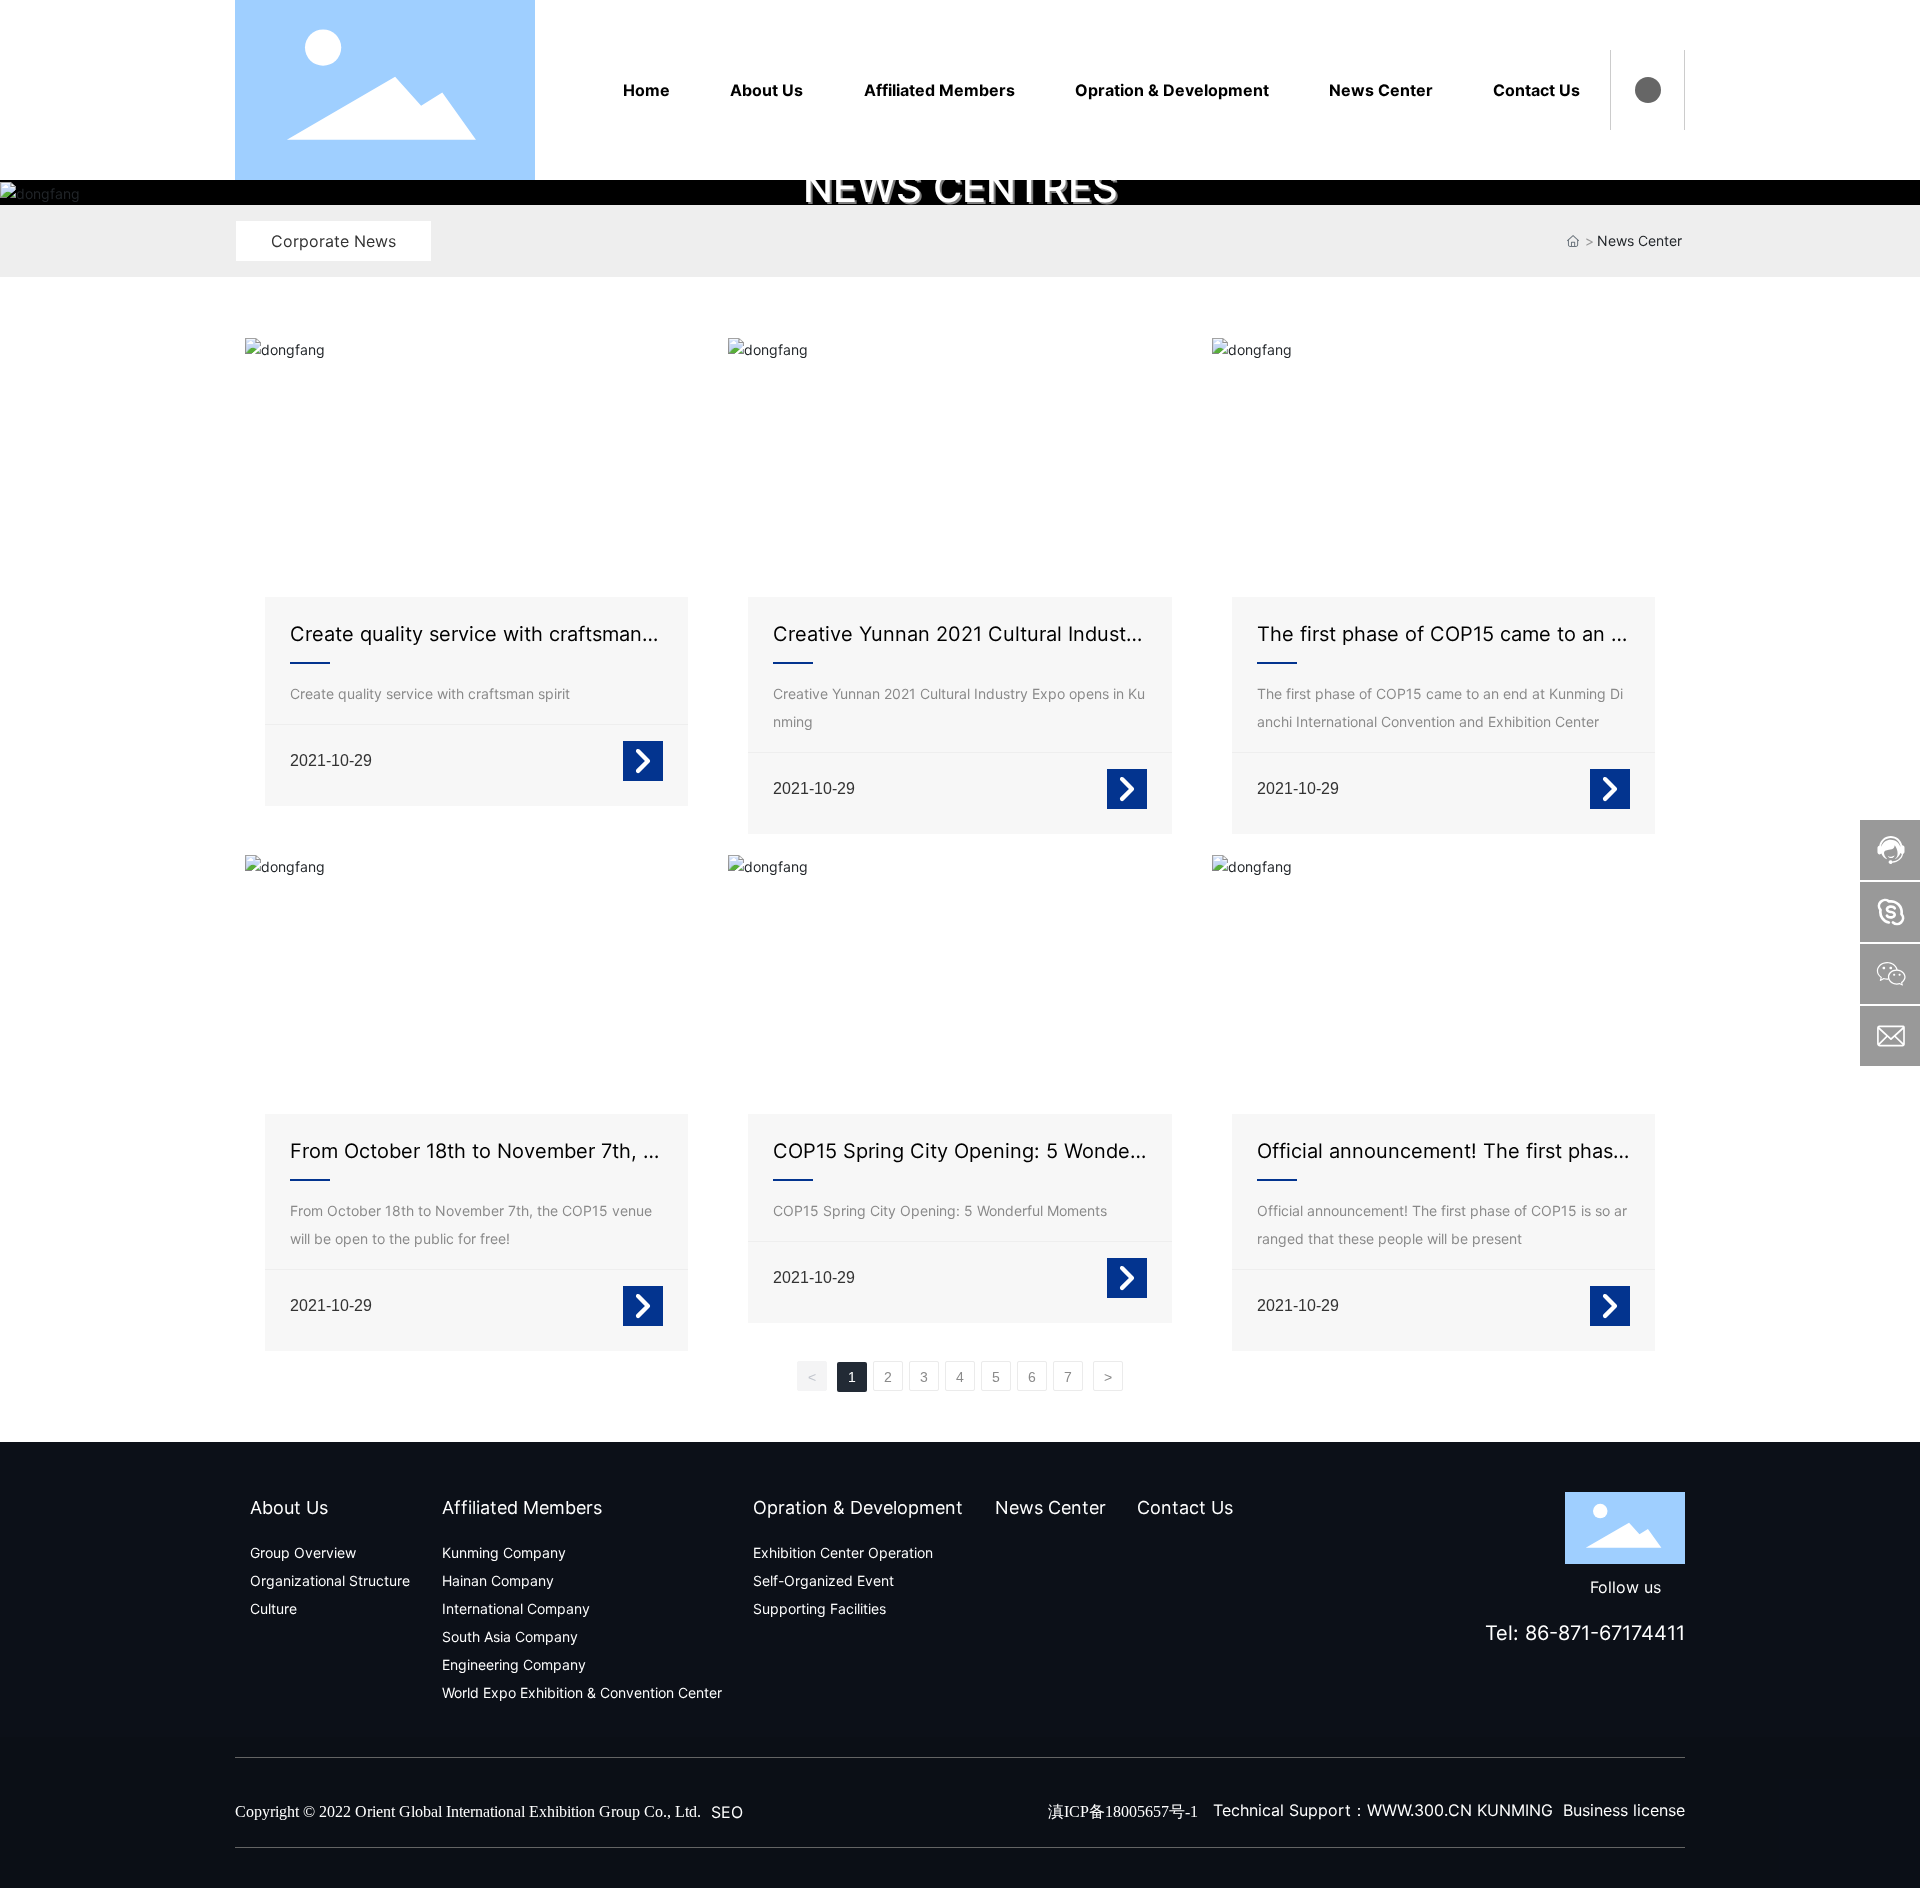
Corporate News (333, 241)
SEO (727, 1812)
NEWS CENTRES (960, 187)
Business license (1624, 1810)
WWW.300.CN (1419, 1810)
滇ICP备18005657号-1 (1123, 1811)
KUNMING (1515, 1810)
